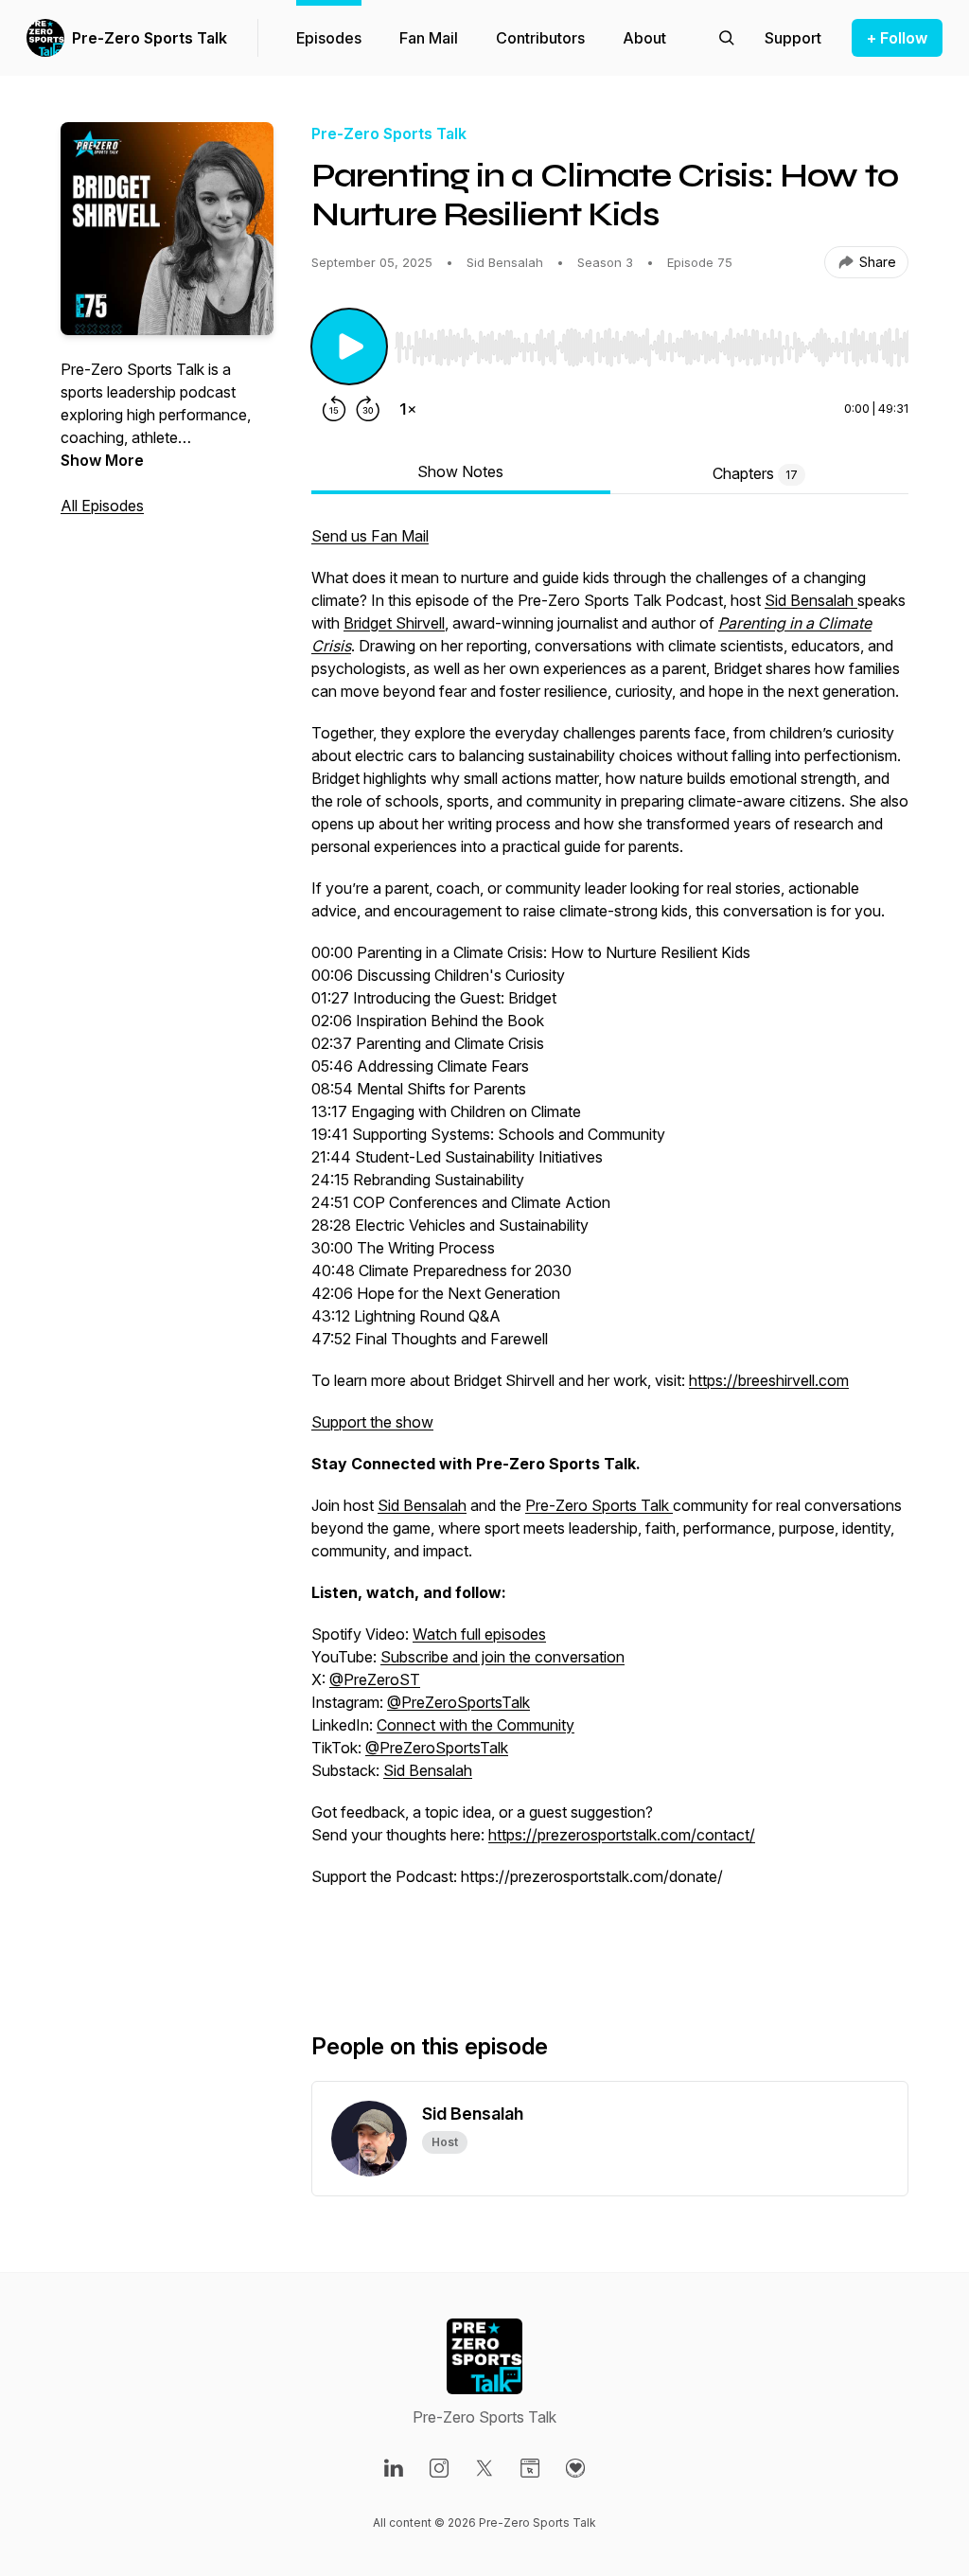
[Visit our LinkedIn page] (394, 2468)
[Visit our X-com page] (484, 2468)
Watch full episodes (479, 1634)
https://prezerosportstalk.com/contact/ (622, 1835)
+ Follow (897, 38)
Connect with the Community (476, 1725)
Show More (102, 460)
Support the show (372, 1422)
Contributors (540, 38)
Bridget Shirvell (394, 623)
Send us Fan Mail (370, 536)
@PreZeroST (375, 1679)
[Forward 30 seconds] (368, 409)
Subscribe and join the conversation (502, 1657)
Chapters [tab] (755, 473)
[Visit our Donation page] (575, 2468)
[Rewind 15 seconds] (334, 409)
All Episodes (102, 506)
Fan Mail (429, 38)
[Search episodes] (727, 38)
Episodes (329, 38)
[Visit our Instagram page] (439, 2468)
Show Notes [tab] (460, 471)
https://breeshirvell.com (769, 1380)
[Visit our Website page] (530, 2468)
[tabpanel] (610, 1248)
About (644, 38)
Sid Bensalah (811, 600)
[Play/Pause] (349, 346)
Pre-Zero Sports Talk (150, 38)
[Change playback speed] (408, 409)
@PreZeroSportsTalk (458, 1702)
